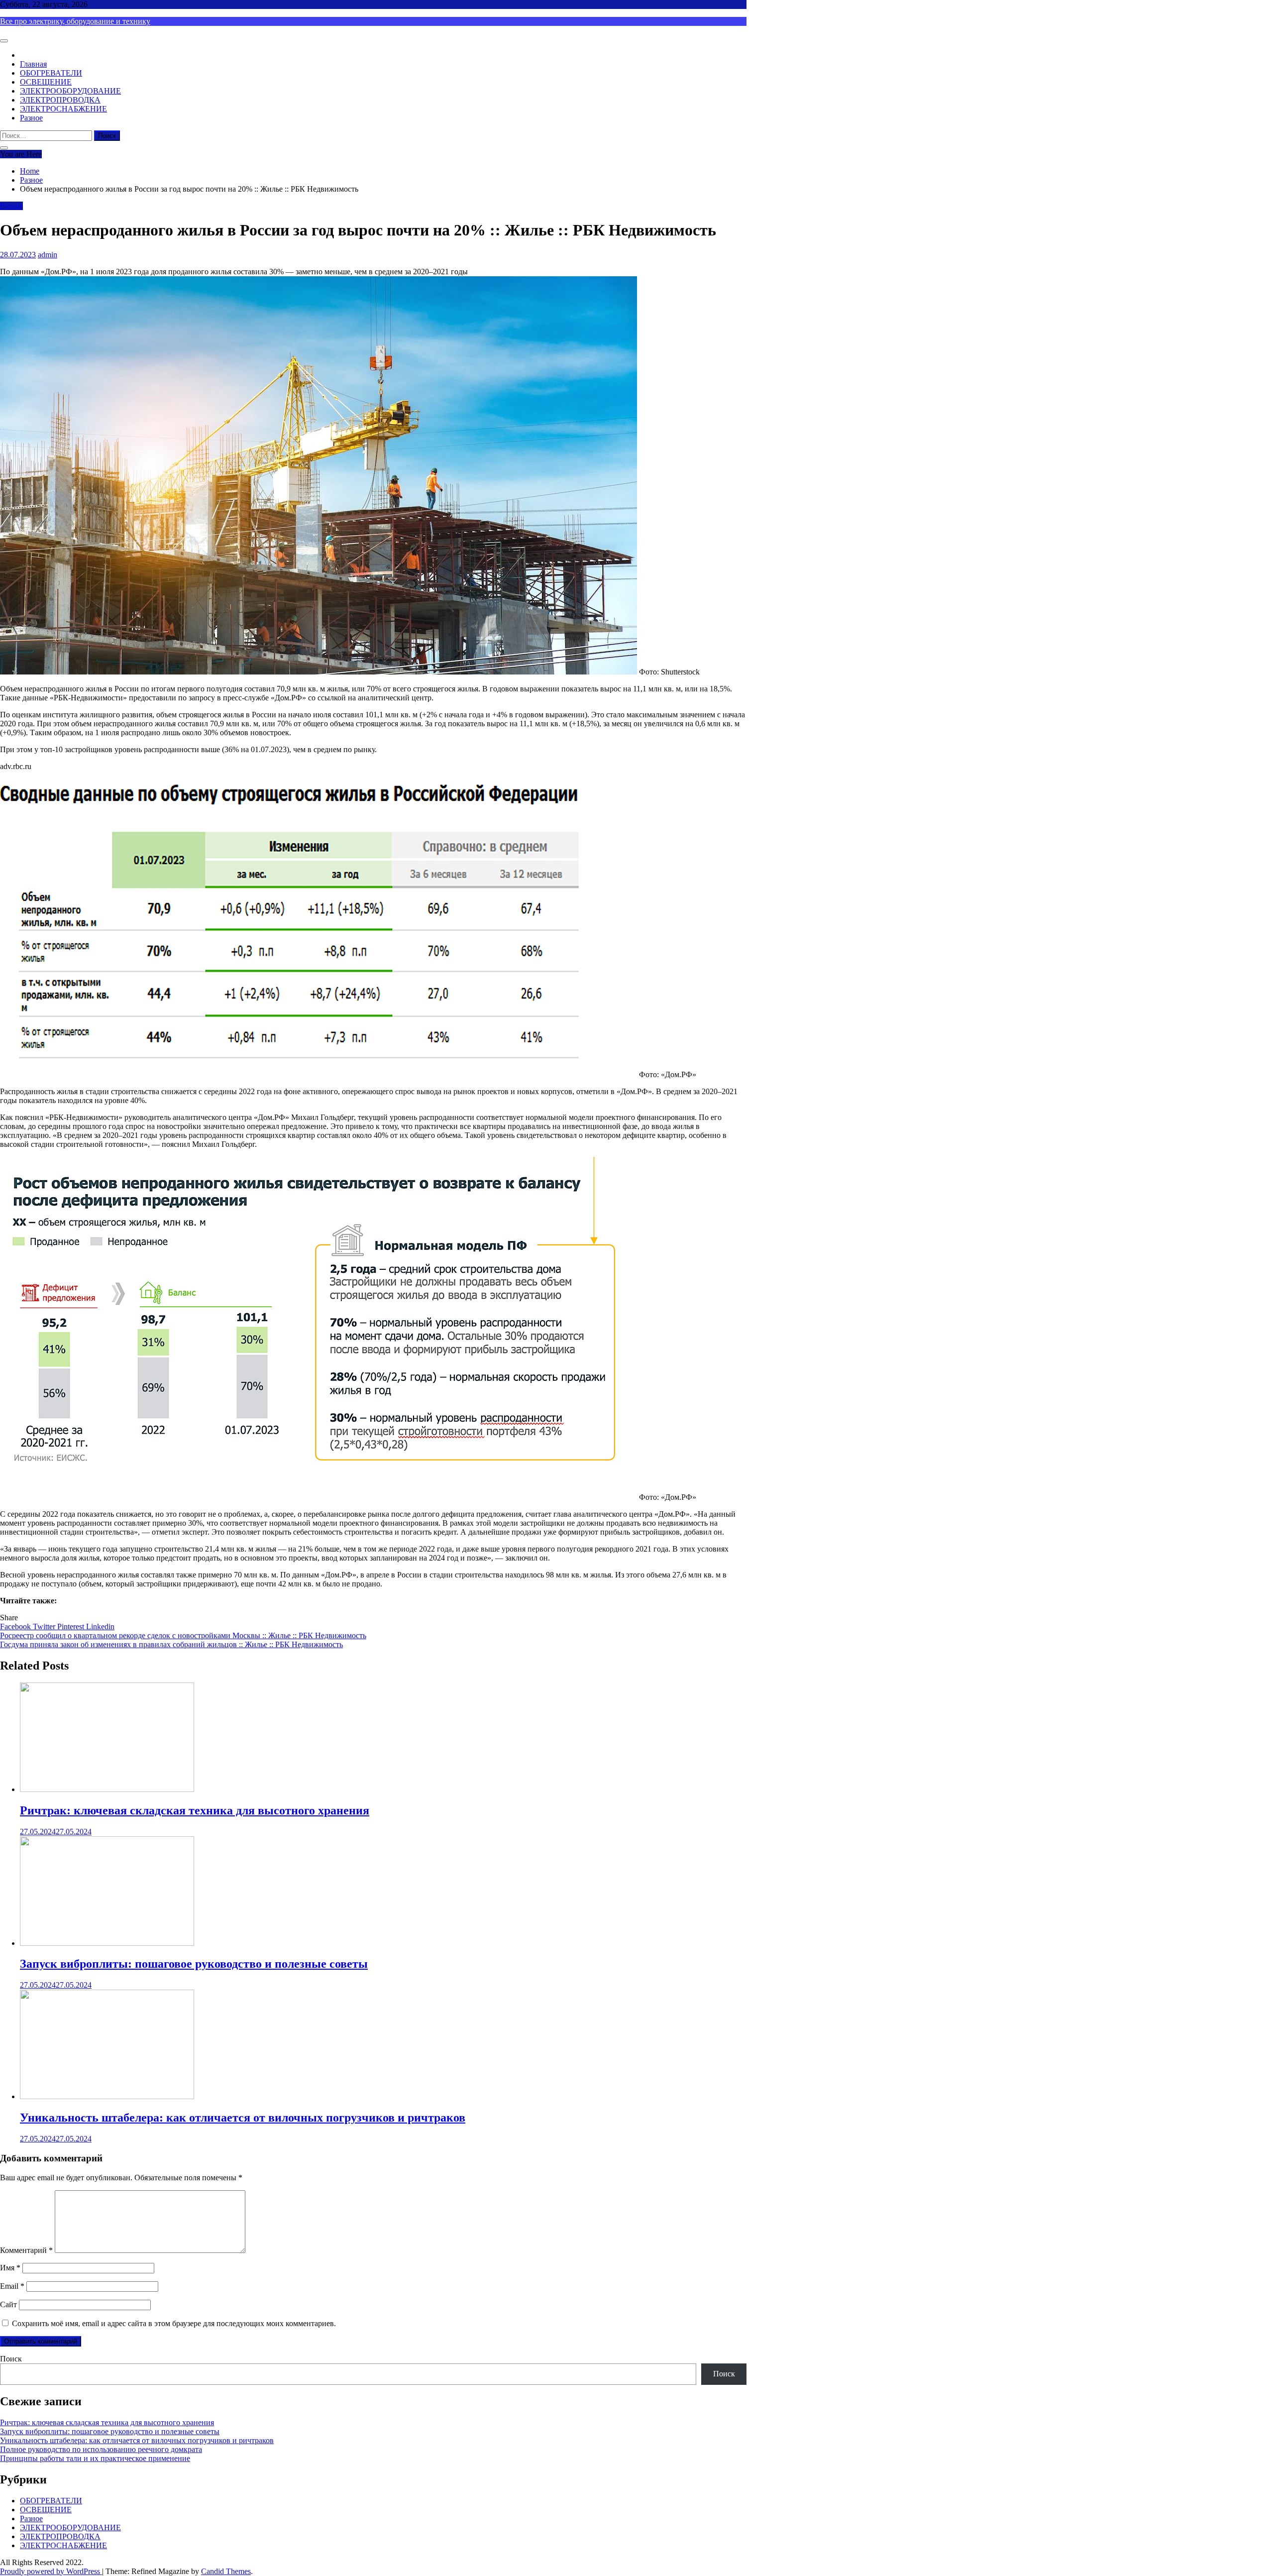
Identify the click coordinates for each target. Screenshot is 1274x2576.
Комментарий (26, 2250)
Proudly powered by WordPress (51, 2571)
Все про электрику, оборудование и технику (75, 21)
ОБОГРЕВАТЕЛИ (51, 73)
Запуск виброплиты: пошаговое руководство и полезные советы (194, 1964)
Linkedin (100, 1626)
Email (12, 2286)
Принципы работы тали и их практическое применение (95, 2458)
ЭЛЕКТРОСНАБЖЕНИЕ (63, 109)
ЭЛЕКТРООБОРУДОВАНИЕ (70, 91)
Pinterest (72, 1626)
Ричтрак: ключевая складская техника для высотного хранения (195, 1810)
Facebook (16, 1626)
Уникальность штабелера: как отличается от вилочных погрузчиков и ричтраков (243, 2118)
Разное (31, 118)
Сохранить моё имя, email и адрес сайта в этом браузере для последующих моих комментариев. (174, 2323)
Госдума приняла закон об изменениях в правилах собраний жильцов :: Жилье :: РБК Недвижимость (171, 1644)
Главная (33, 64)
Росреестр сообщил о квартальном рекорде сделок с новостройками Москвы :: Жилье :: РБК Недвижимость (183, 1635)
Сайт (8, 2304)
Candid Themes (226, 2571)
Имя (10, 2268)
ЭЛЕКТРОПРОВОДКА (60, 100)
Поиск (11, 2359)
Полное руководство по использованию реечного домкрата (101, 2449)
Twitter (45, 1626)
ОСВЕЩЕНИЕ (46, 82)
